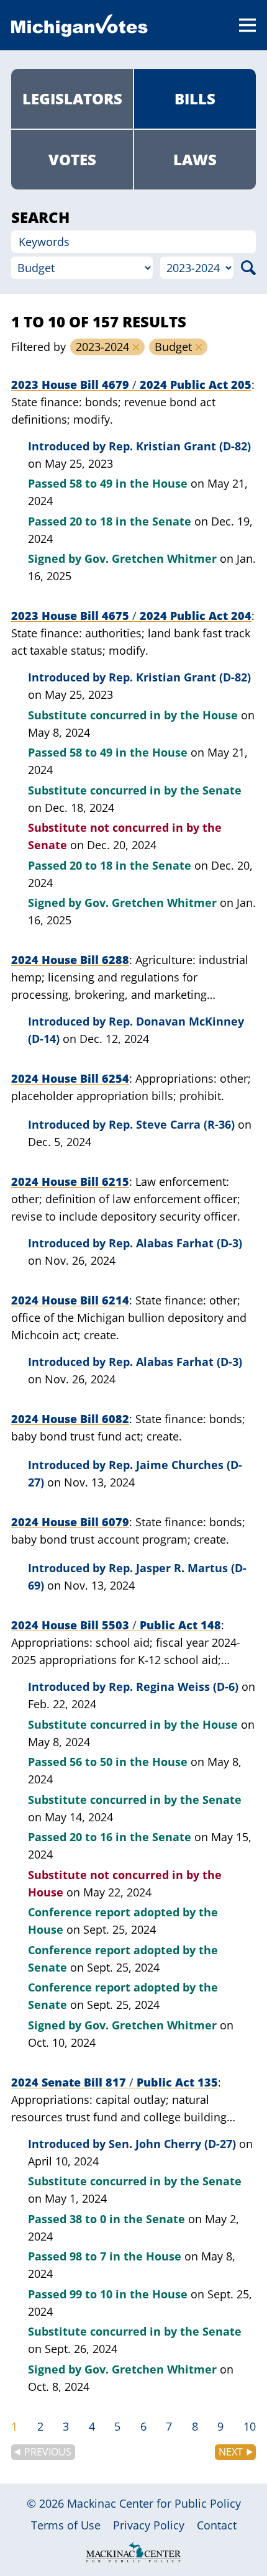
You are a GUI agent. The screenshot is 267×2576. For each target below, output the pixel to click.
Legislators (72, 98)
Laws (195, 159)
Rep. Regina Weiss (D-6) (174, 1686)
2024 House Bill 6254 (70, 1078)
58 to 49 (91, 483)
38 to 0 (88, 2219)
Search (248, 268)
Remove (136, 347)
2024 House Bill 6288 (70, 960)
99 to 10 (91, 2294)
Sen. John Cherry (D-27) (172, 2144)
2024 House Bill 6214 (70, 1300)
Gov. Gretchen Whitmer (151, 558)
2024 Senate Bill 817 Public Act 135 (115, 2082)
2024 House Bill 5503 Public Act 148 (116, 1625)
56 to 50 (91, 1762)
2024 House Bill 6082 (70, 1419)
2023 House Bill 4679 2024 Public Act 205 (131, 385)
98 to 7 (88, 2256)
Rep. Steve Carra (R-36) (172, 1124)
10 (250, 2426)
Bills (195, 98)
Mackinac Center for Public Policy (154, 2503)
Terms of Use (66, 2525)
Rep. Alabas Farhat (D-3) (175, 1243)
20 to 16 (91, 1837)
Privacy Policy (149, 2525)
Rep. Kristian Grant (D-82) (180, 446)
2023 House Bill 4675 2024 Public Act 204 (131, 616)
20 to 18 (91, 521)
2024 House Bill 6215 (70, 1181)
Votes (72, 159)
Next (231, 2452)
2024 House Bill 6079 (70, 1522)
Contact (217, 2525)
